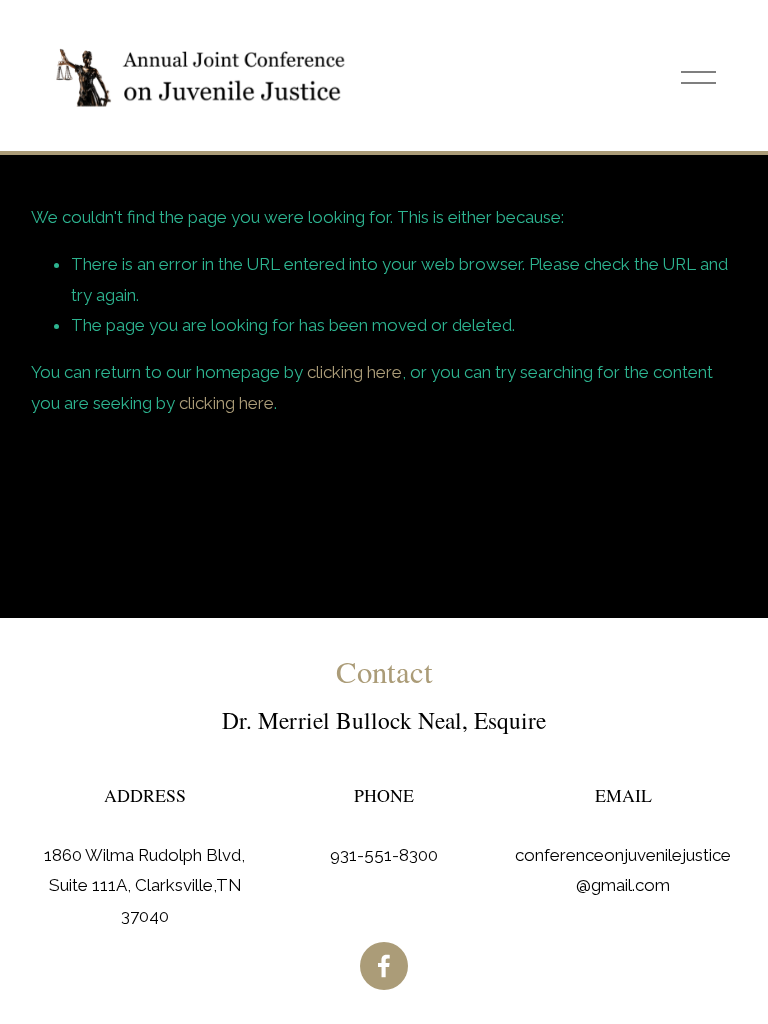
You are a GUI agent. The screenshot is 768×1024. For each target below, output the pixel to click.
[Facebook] (384, 966)
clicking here (354, 372)
